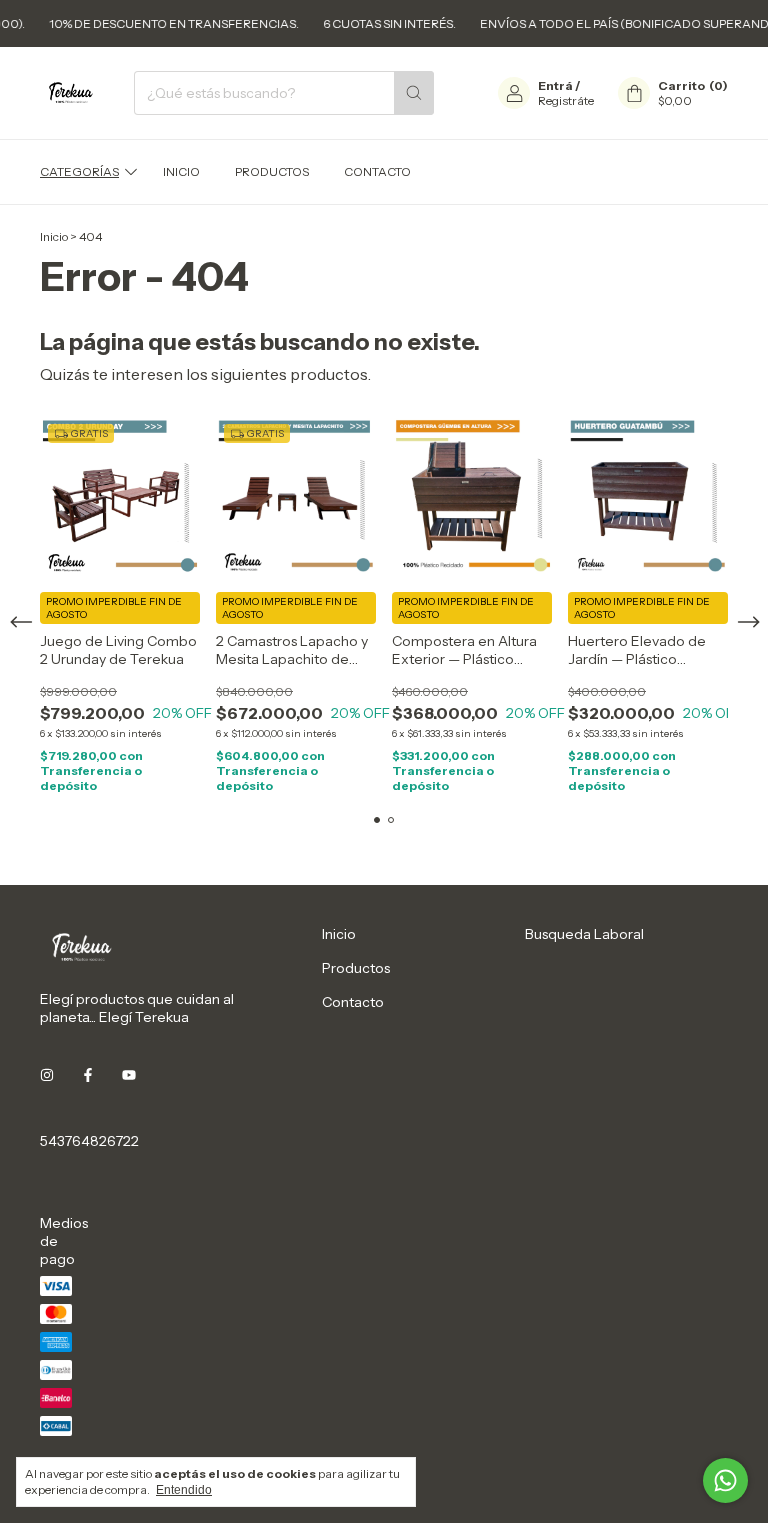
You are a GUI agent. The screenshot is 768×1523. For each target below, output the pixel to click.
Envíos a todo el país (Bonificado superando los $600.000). (456, 23)
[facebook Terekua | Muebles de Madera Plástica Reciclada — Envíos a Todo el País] (88, 1075)
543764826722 (89, 1141)
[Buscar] (414, 93)
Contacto (377, 171)
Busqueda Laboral (584, 934)
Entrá (555, 85)
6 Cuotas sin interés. (170, 23)
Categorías (79, 171)
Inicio (181, 171)
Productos (272, 171)
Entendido (184, 1490)
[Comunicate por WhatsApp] (725, 1480)
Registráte (566, 100)
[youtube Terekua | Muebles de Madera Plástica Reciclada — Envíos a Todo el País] (129, 1075)
